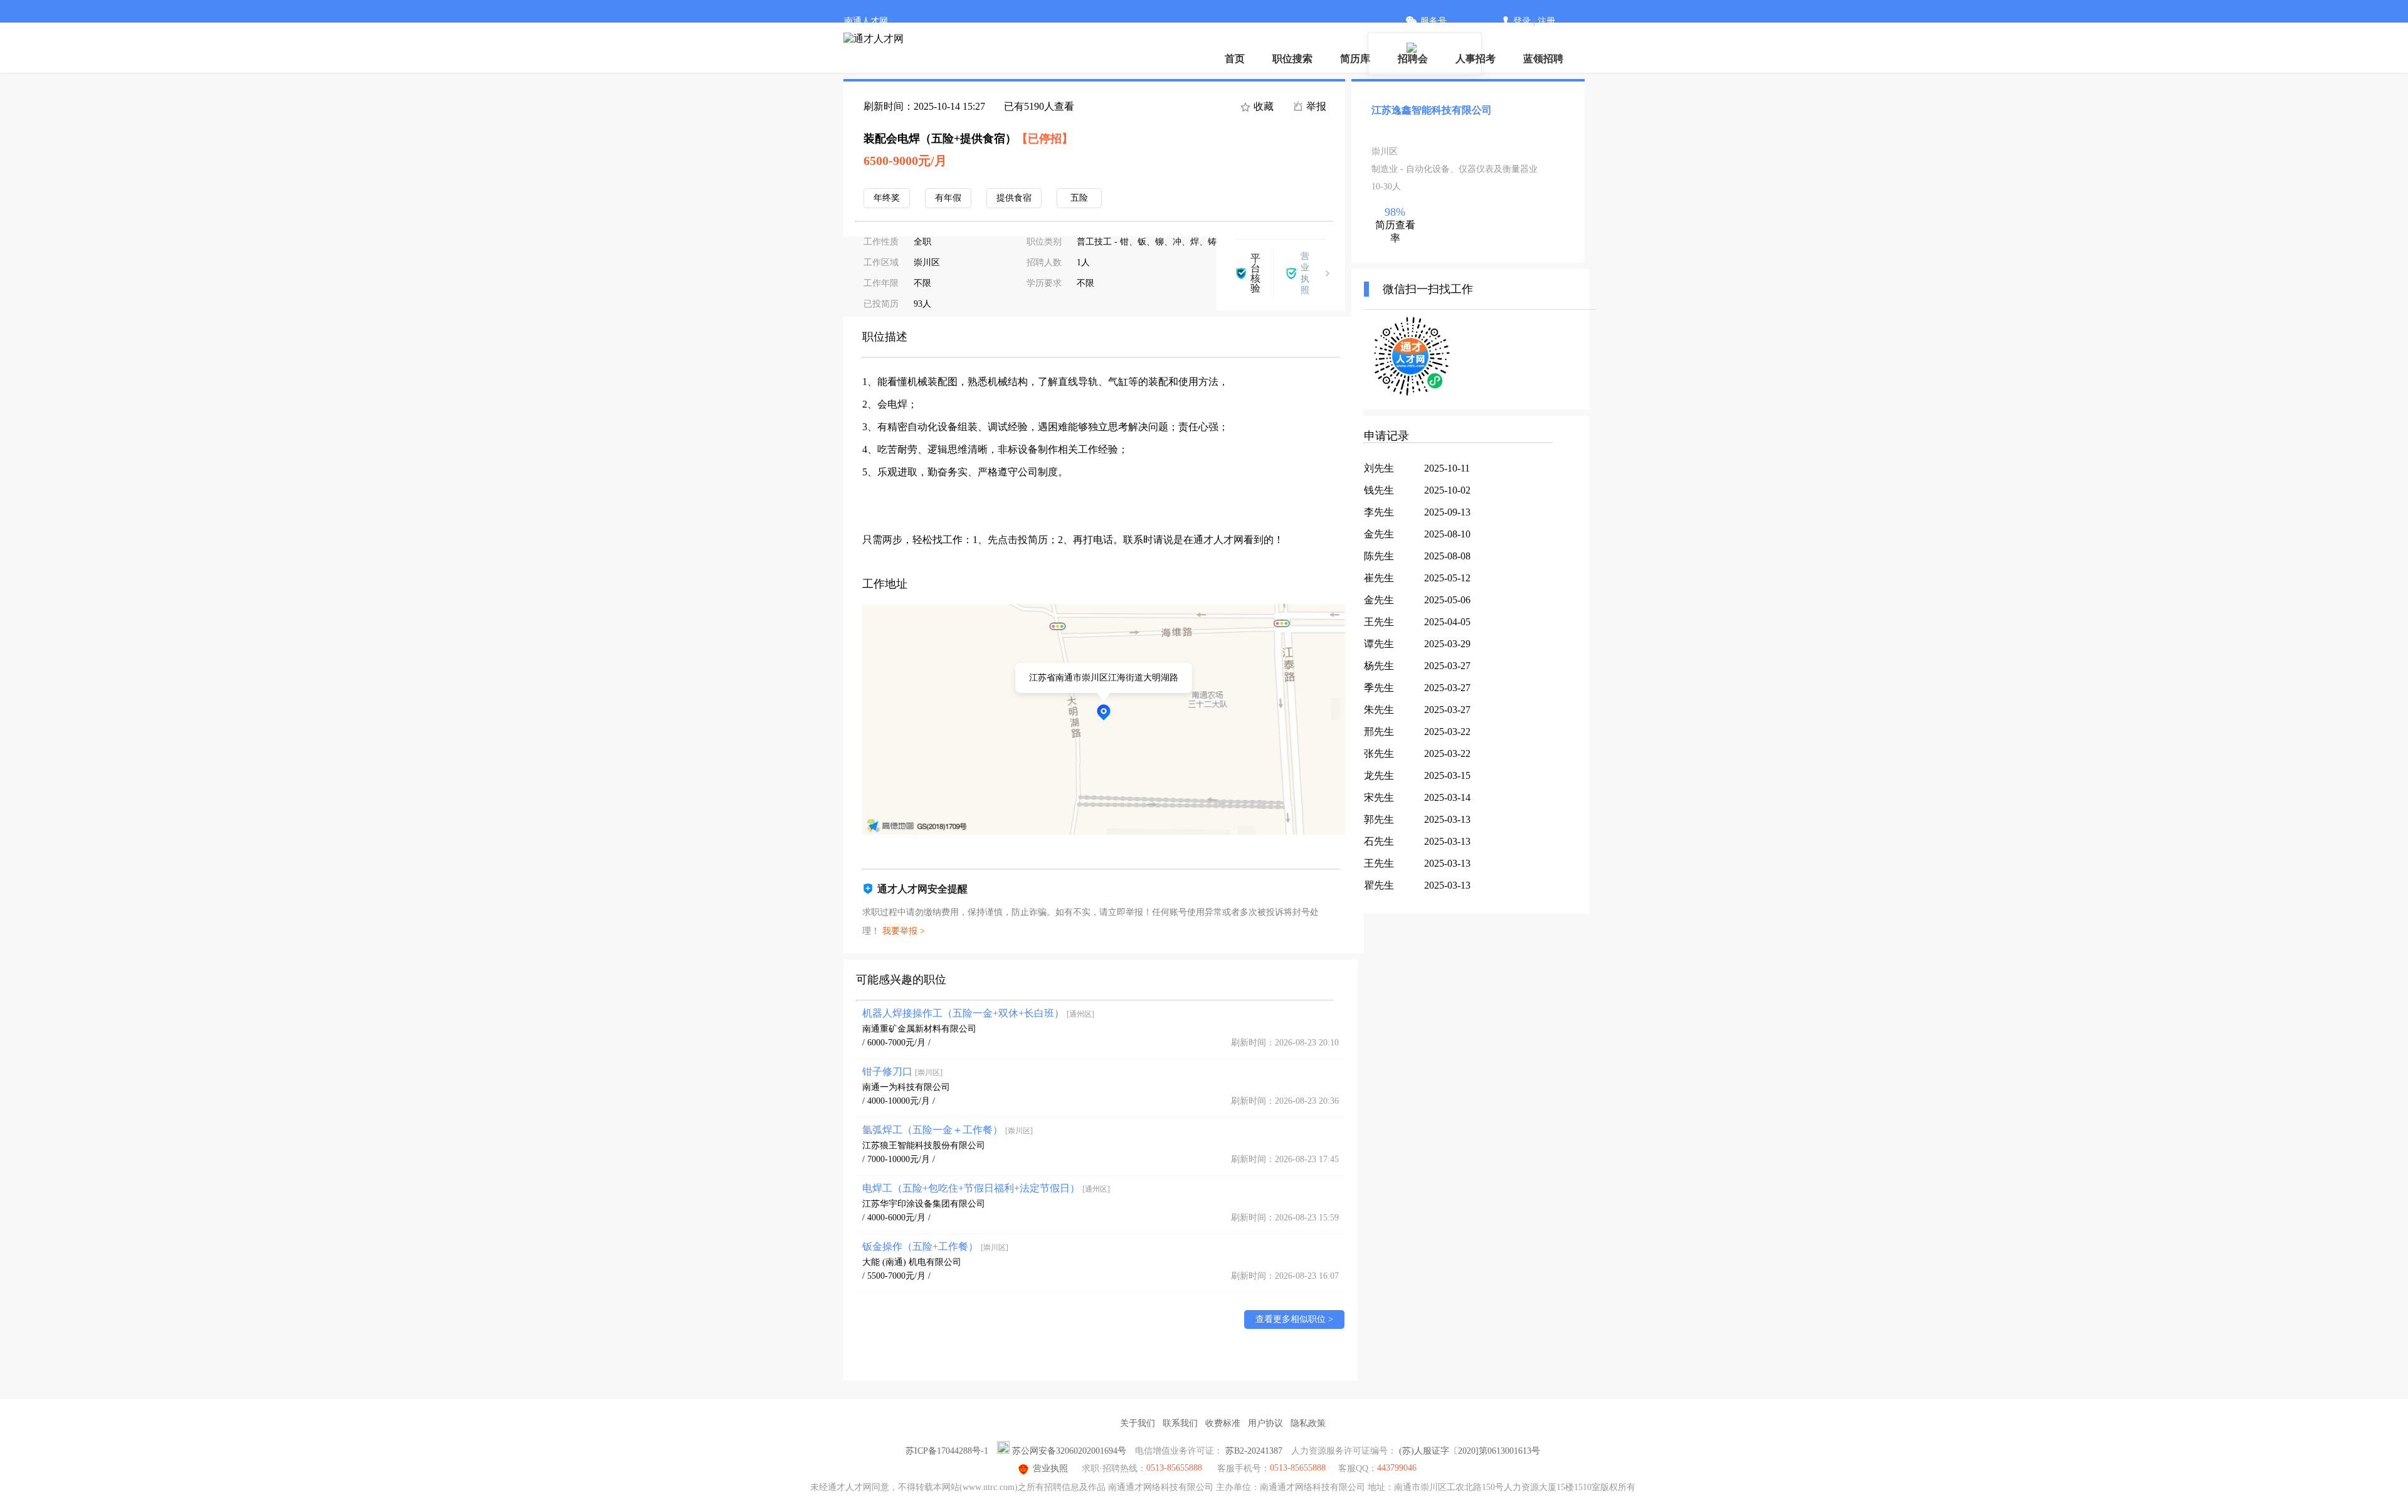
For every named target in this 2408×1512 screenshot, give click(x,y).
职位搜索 (1292, 59)
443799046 (1397, 1468)
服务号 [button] (1434, 21)
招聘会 (1413, 59)
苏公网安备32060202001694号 (1069, 1451)
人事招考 (1476, 59)
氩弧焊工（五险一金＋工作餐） (948, 1130)
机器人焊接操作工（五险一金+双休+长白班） (978, 1013)
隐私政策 (1308, 1423)
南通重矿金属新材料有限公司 (919, 1029)
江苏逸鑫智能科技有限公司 (1432, 110)
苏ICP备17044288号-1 (947, 1451)
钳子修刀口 (902, 1071)
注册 (1546, 21)
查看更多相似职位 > (1294, 1319)
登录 (1522, 21)
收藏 (1262, 106)
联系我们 (1180, 1423)
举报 (1315, 106)
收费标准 (1223, 1423)
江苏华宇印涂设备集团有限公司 (924, 1204)
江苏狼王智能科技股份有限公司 (924, 1145)
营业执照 (1050, 1468)
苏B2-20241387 (1254, 1451)
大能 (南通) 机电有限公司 (912, 1262)
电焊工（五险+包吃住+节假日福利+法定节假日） (986, 1188)
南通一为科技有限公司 (906, 1087)
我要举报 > (904, 931)
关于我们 (1138, 1423)
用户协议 (1265, 1423)
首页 (1235, 59)
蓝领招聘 (1543, 59)
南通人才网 (866, 21)
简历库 (1355, 59)
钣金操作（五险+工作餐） (935, 1246)
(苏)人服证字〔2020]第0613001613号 (1470, 1451)
